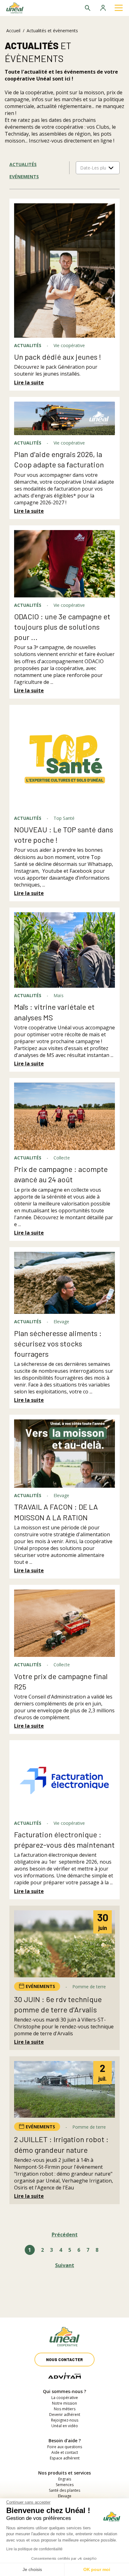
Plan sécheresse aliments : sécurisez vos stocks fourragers (58, 1343)
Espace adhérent (65, 2458)
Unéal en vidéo (65, 2426)
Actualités (23, 164)
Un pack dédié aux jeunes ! (58, 357)
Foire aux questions (65, 2447)
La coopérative (65, 2398)
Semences (65, 2485)
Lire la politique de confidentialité (34, 2549)
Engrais (65, 2479)
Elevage (65, 2496)
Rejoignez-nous (65, 2420)
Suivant (65, 2265)
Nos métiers (65, 2409)
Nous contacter (64, 2360)
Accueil (13, 31)
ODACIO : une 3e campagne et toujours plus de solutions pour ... (62, 627)
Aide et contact (65, 2452)
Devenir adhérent (65, 2415)
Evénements (24, 177)
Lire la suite (29, 382)
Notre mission (64, 2403)
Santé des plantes (64, 2490)
